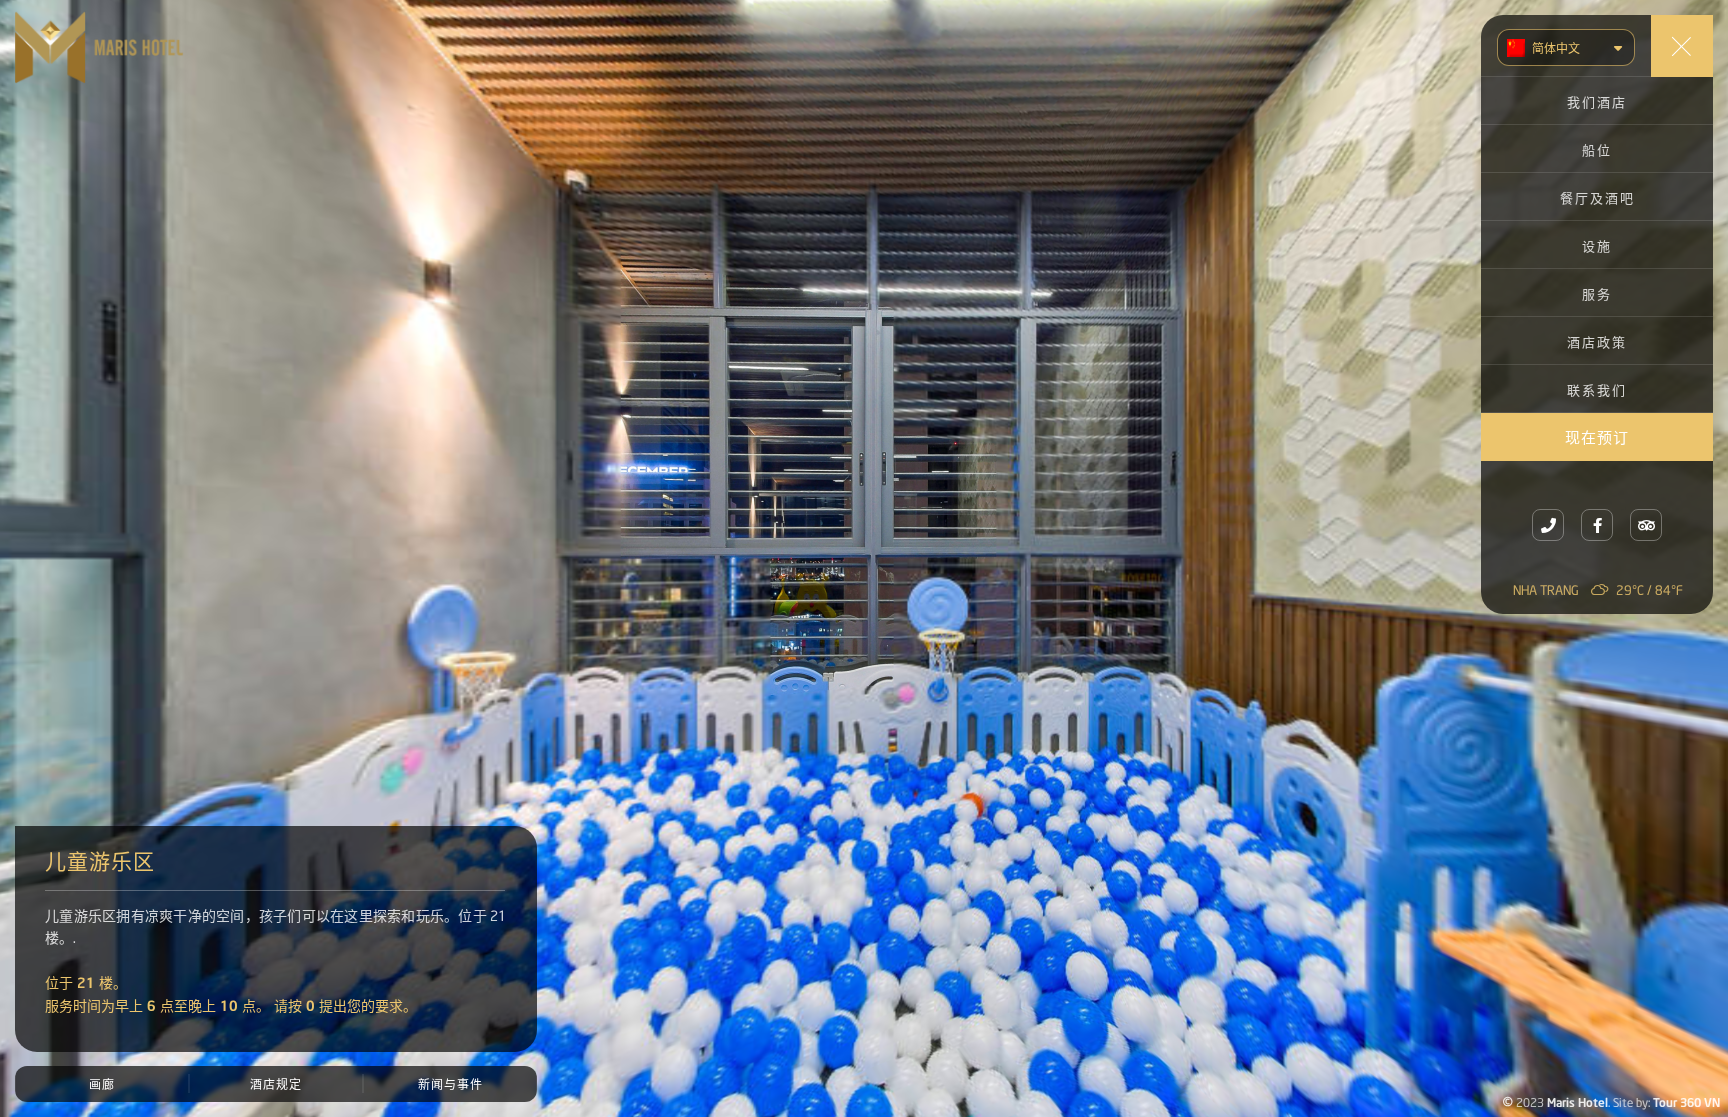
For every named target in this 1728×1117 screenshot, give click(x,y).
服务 (1597, 293)
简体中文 (1556, 47)
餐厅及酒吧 (1597, 197)
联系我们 (1597, 389)
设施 (1597, 245)
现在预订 (1597, 436)
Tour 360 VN (1686, 1101)
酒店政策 (1597, 341)
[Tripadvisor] (1646, 525)
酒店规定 (276, 1083)
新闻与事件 (450, 1083)
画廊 (102, 1083)
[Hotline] (1548, 525)
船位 (1597, 149)
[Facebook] (1597, 525)
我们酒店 (1597, 101)
